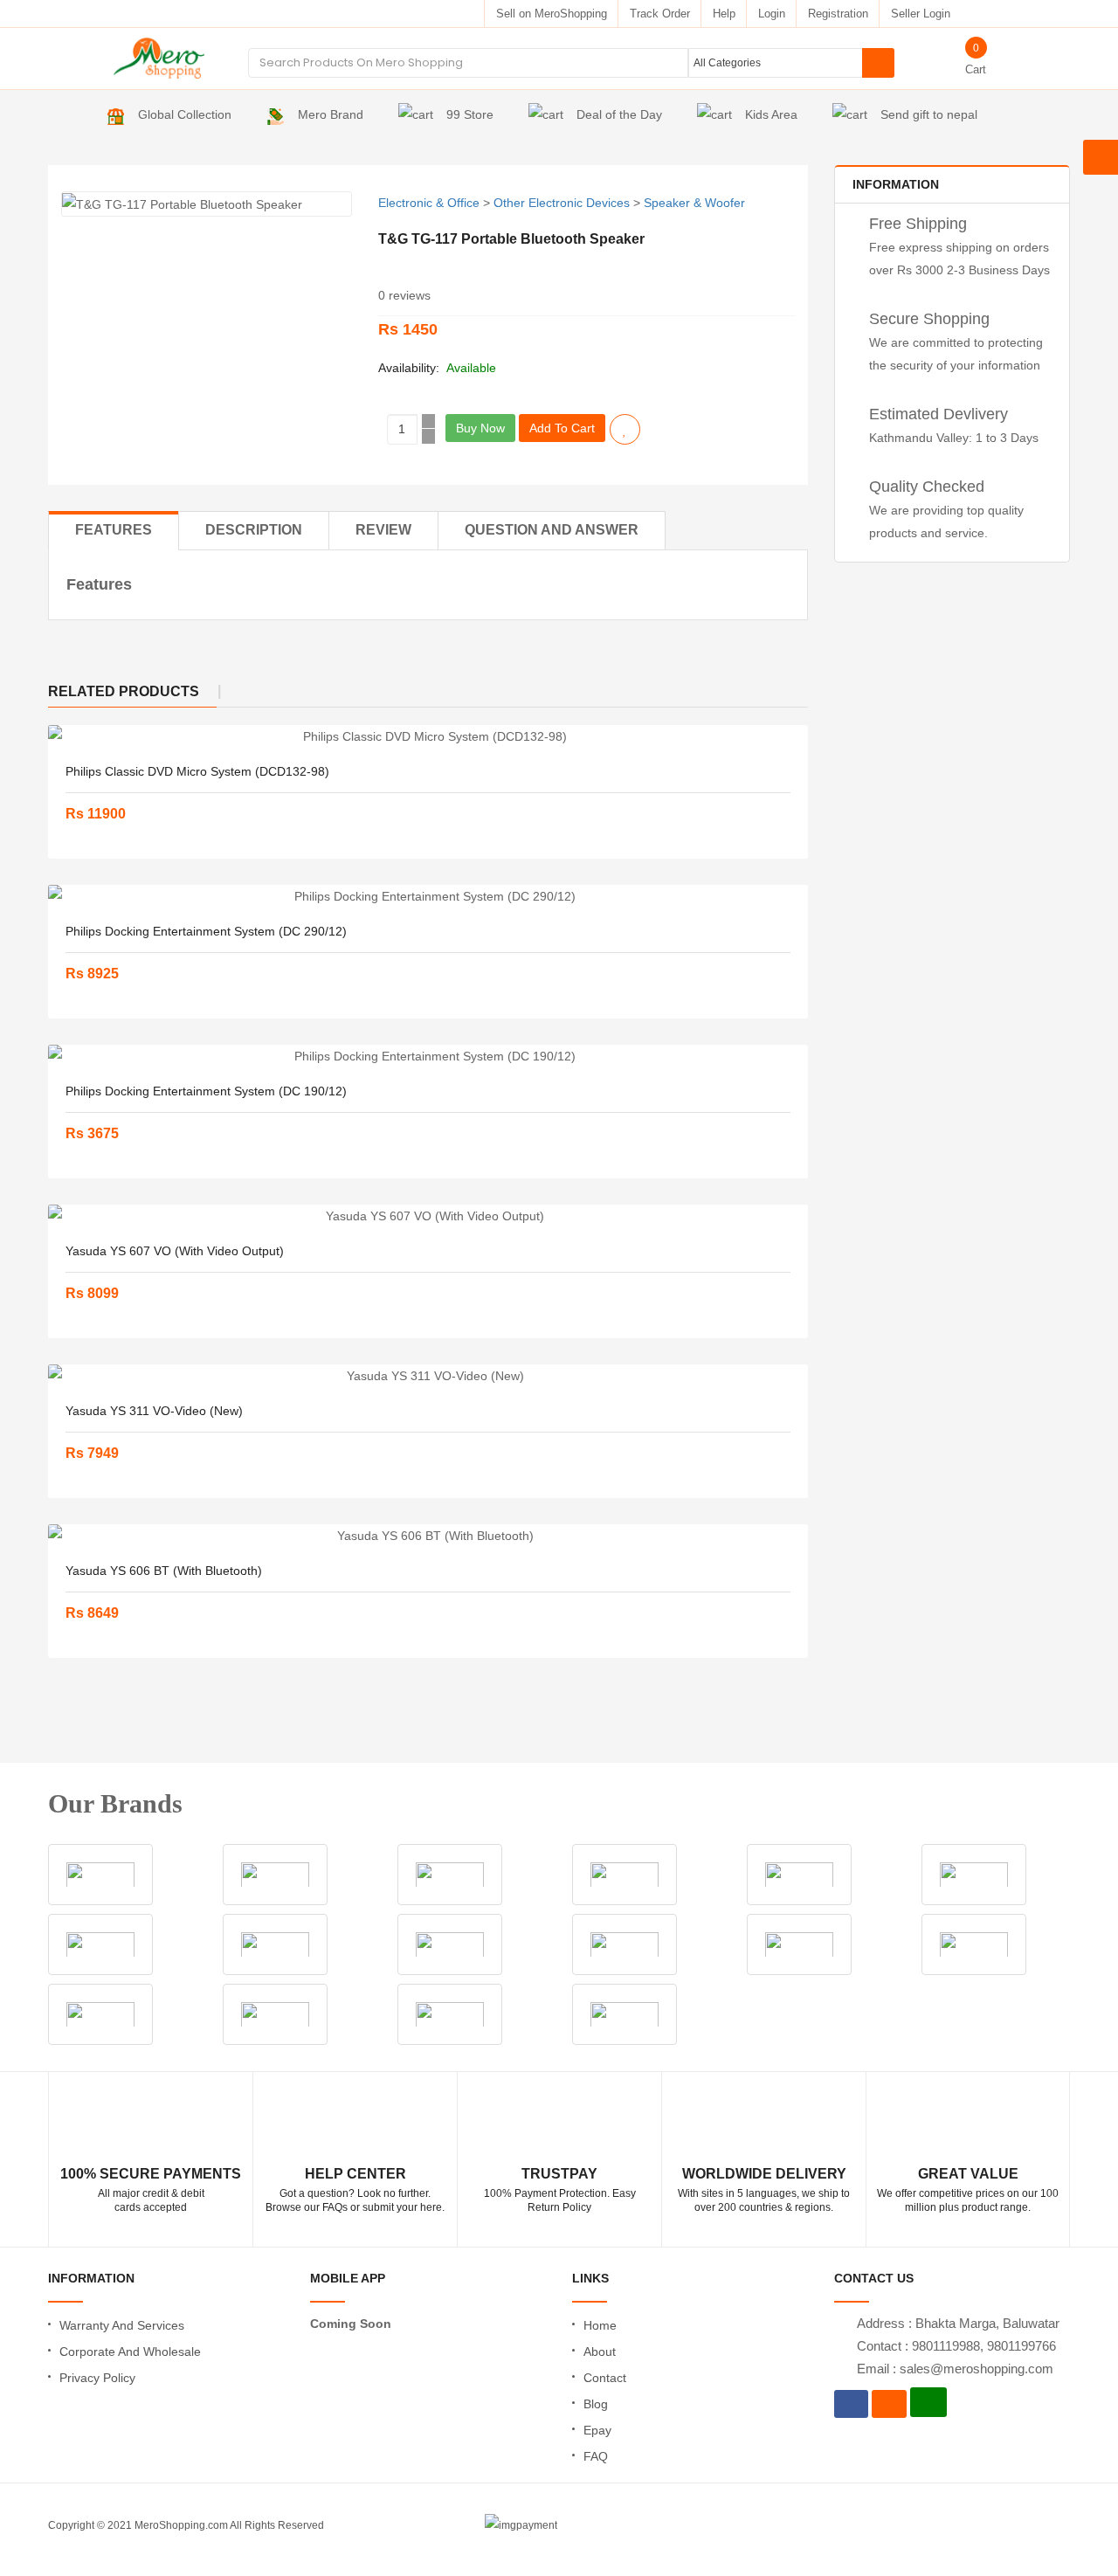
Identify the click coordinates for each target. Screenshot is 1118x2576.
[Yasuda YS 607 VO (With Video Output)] (428, 1216)
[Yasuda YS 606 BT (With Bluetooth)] (428, 1536)
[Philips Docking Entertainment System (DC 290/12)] (428, 896)
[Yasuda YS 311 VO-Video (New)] (428, 1376)
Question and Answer (552, 530)
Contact (605, 2378)
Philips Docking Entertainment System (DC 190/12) (206, 1091)
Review (383, 530)
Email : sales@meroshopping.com (955, 2369)
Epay (597, 2430)
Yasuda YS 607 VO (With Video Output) (175, 1251)
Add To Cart (562, 428)
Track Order (660, 14)
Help (724, 14)
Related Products (124, 691)
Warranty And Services (122, 2325)
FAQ (596, 2456)
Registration (838, 14)
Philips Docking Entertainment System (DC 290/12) (206, 931)
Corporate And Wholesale (130, 2352)
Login (772, 14)
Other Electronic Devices (562, 203)
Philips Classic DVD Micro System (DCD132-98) (197, 771)
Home (600, 2325)
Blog (596, 2404)
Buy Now (480, 428)
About (600, 2352)
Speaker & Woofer (694, 203)
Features (114, 530)
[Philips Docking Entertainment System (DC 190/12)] (428, 1056)
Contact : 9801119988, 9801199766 (956, 2346)
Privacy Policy (97, 2378)
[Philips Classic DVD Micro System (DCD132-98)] (428, 736)
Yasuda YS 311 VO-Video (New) (154, 1411)
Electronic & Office (429, 203)
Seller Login (921, 14)
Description (254, 530)
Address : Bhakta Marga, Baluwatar (958, 2323)
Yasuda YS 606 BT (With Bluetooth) (164, 1571)
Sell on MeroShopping (552, 14)
